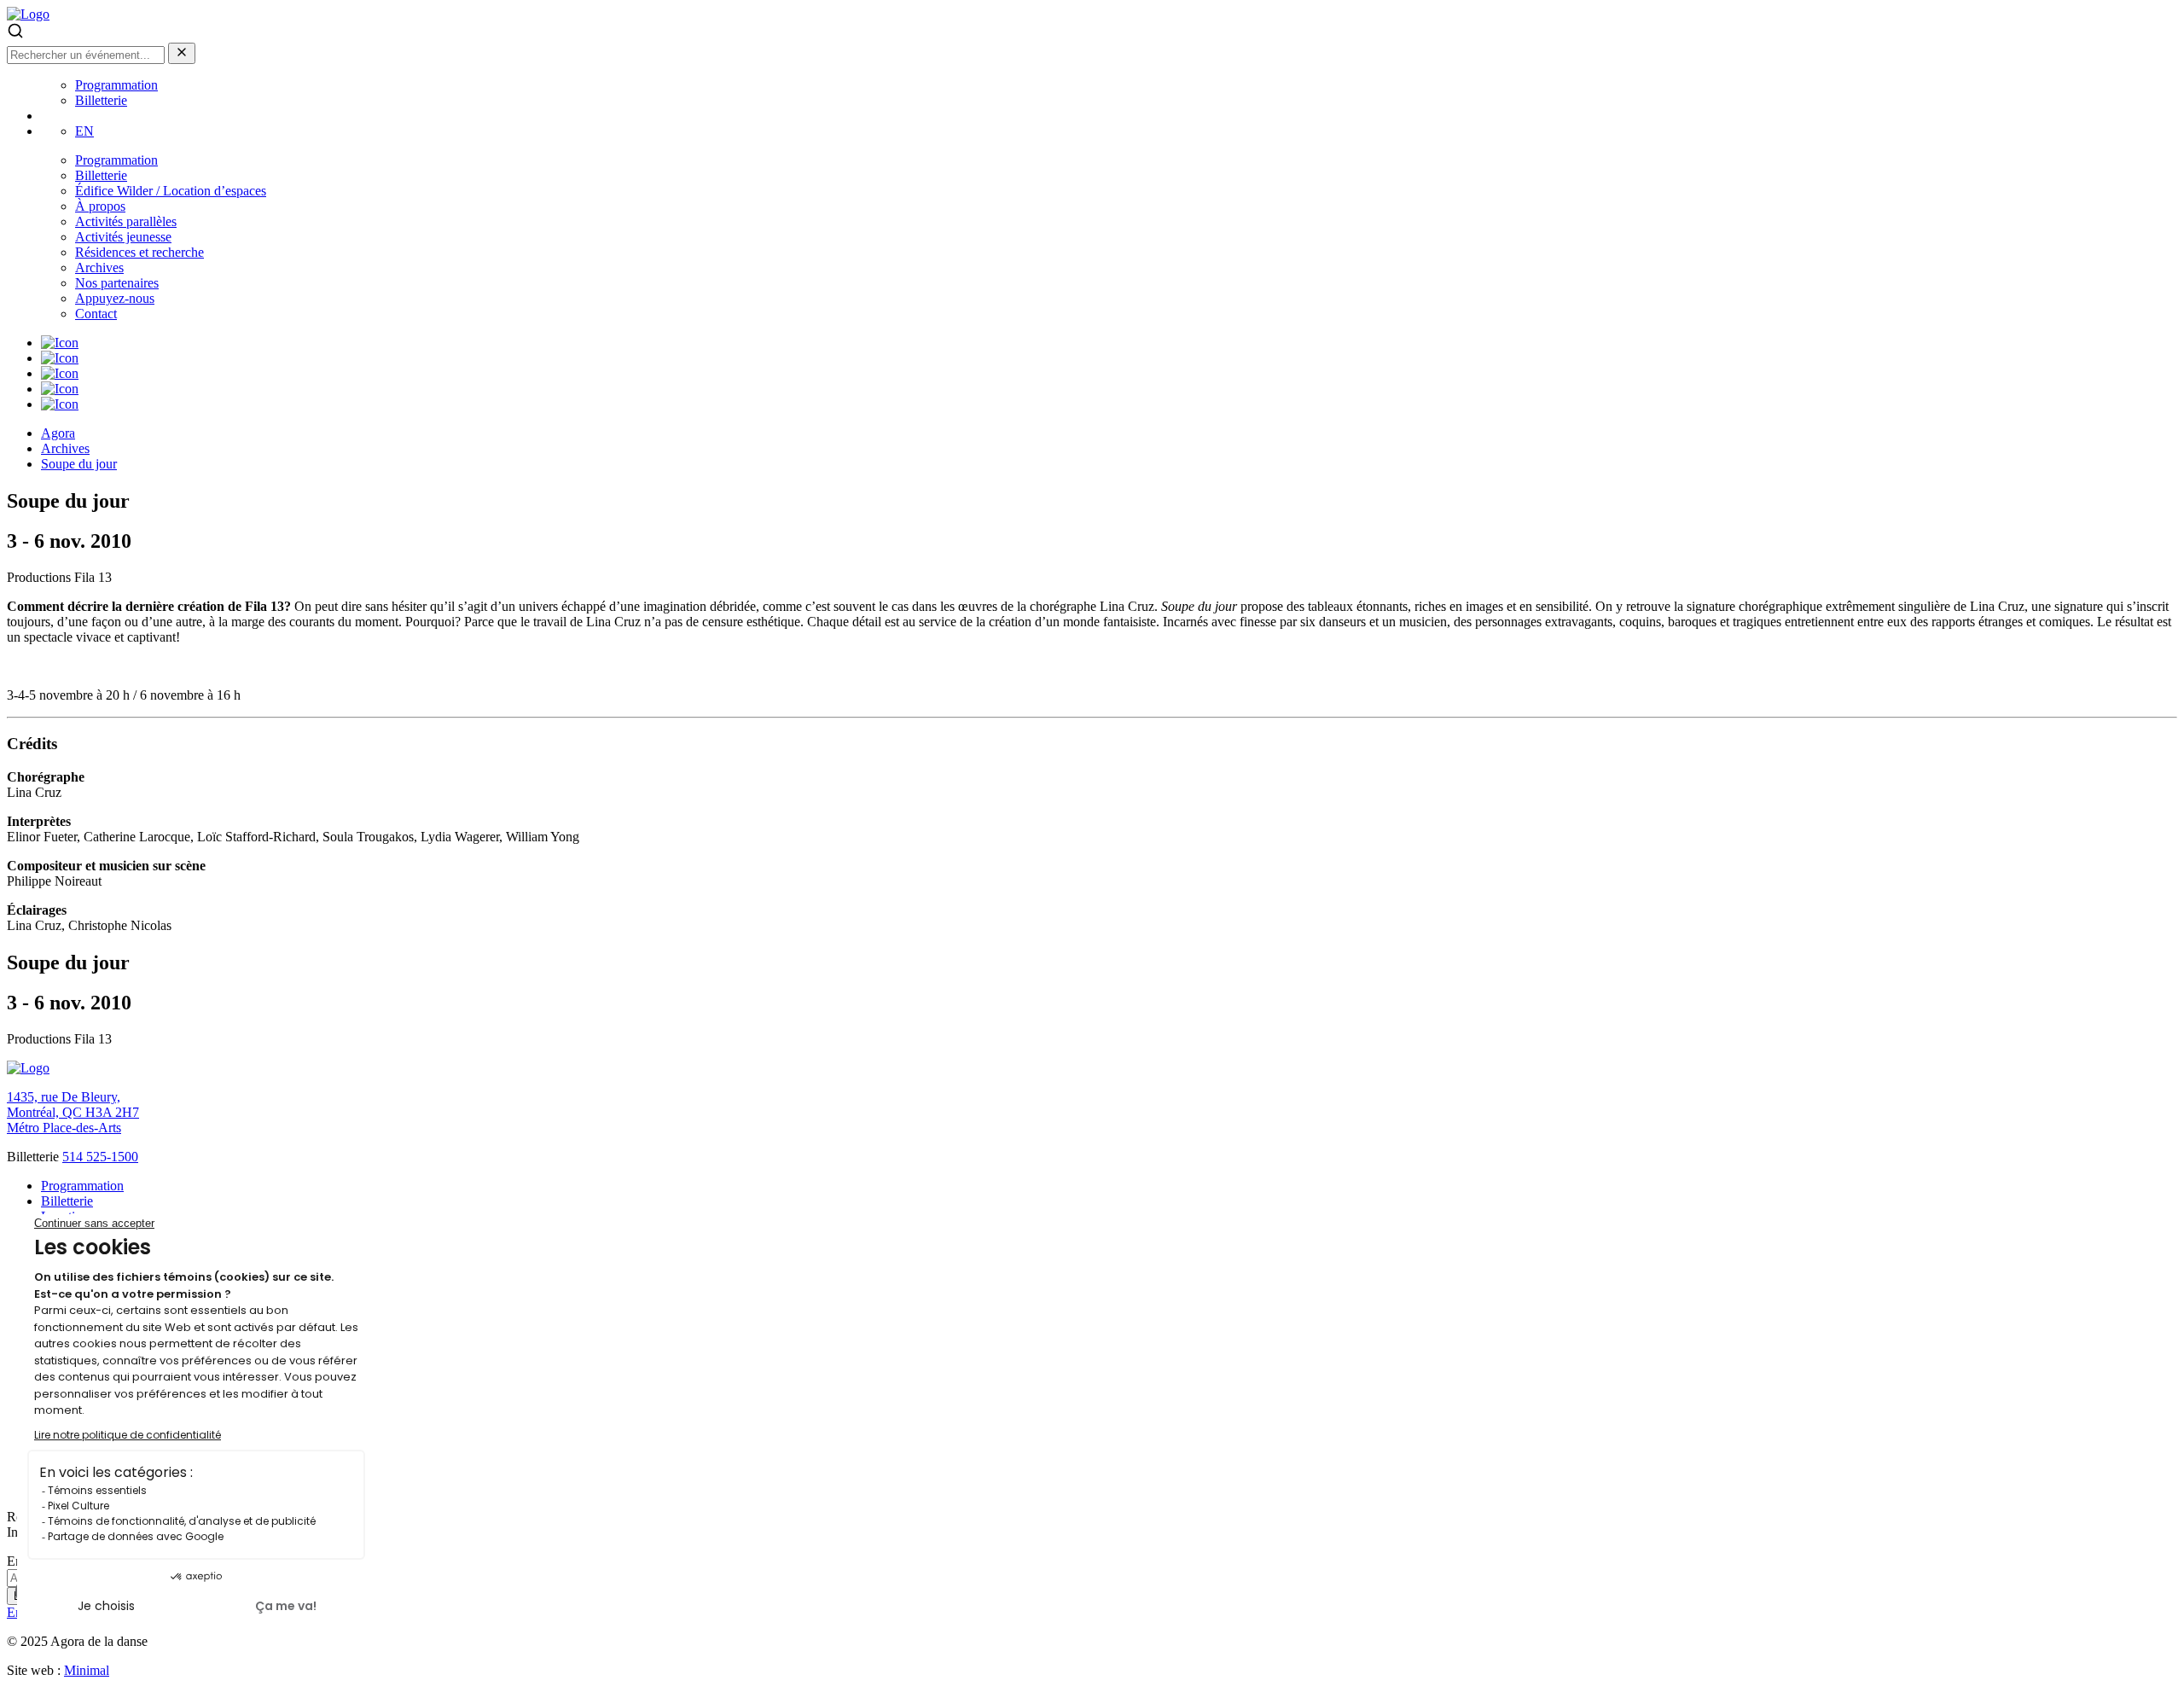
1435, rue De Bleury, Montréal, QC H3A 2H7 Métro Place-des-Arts (73, 1112)
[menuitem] (84, 131)
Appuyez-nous (115, 298)
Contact (96, 314)
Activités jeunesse (123, 237)
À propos (100, 206)
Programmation (116, 85)
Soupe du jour (79, 464)
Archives (99, 267)
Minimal (87, 1670)
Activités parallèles (126, 221)
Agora (58, 433)
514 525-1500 (100, 1157)
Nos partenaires (117, 283)
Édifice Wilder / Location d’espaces (171, 191)
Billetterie (101, 100)
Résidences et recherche (139, 252)
